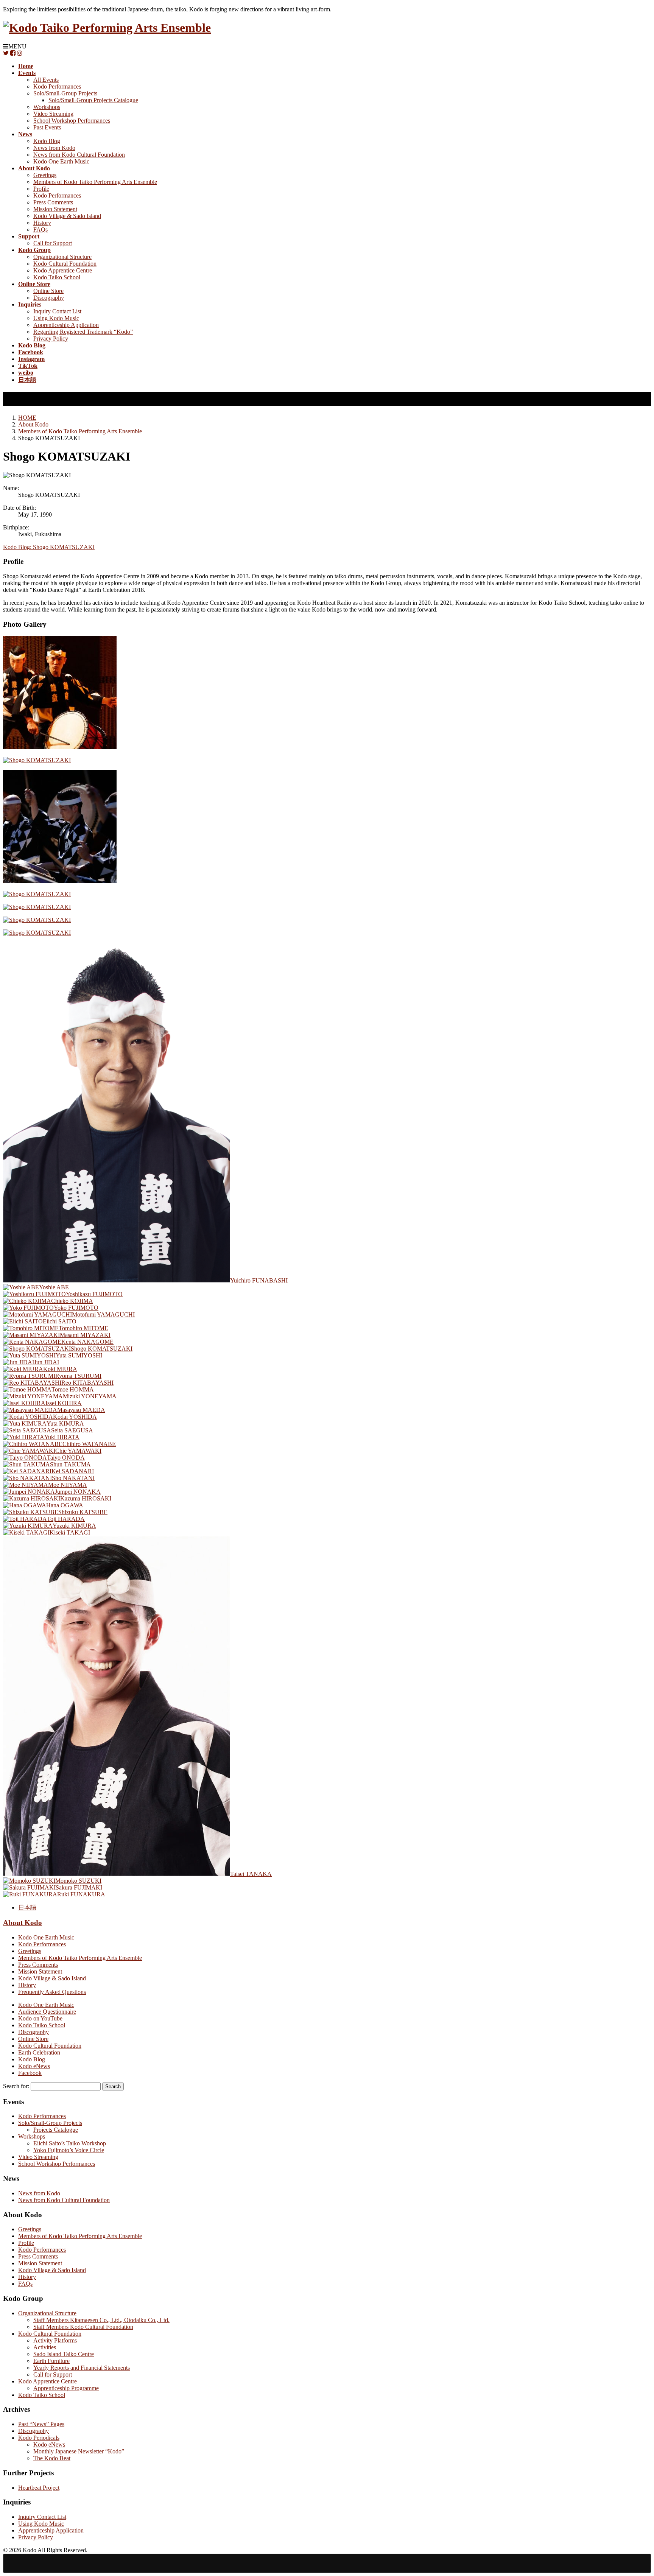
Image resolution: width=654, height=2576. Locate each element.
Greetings (45, 175)
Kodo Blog (47, 141)
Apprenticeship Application (66, 325)
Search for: (16, 2086)
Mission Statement (55, 209)
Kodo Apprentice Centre (63, 270)
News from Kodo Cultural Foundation (79, 155)
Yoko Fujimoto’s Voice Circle (69, 2150)
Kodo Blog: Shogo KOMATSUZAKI (49, 547)
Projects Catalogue (56, 2130)
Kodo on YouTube (40, 2018)
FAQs (40, 230)
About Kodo (23, 1923)
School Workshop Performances (72, 121)
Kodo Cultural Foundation (65, 264)
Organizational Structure (62, 257)
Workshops (47, 107)
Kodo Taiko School (57, 277)
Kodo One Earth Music (61, 161)
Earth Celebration (39, 2052)
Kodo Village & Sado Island (67, 216)
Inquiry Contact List (57, 311)
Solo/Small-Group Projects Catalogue (93, 100)
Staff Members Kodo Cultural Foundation (83, 2327)
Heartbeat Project (39, 2488)
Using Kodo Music (56, 318)
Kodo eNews (34, 2066)
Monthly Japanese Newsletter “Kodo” (79, 2451)
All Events (46, 80)
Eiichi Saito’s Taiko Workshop (70, 2143)
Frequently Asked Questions (52, 1992)
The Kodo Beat (52, 2458)
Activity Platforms (55, 2340)
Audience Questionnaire (47, 2012)
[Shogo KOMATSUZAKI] (60, 747)
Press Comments (53, 202)
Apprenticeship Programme (66, 2388)
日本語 (27, 1907)
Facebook (30, 2073)
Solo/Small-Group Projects (65, 93)
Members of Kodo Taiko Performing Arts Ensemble (95, 182)
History (42, 223)
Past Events (47, 127)
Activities (45, 2347)
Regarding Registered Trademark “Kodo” (83, 332)
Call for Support (53, 243)
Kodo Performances (57, 86)
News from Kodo (54, 148)
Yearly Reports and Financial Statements (82, 2368)
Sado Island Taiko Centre (64, 2354)
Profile (41, 189)
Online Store (48, 291)
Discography (49, 298)
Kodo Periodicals (39, 2438)
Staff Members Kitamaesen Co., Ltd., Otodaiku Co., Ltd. (101, 2320)
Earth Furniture (51, 2361)
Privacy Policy (51, 339)
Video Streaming (53, 114)
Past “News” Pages (41, 2424)
